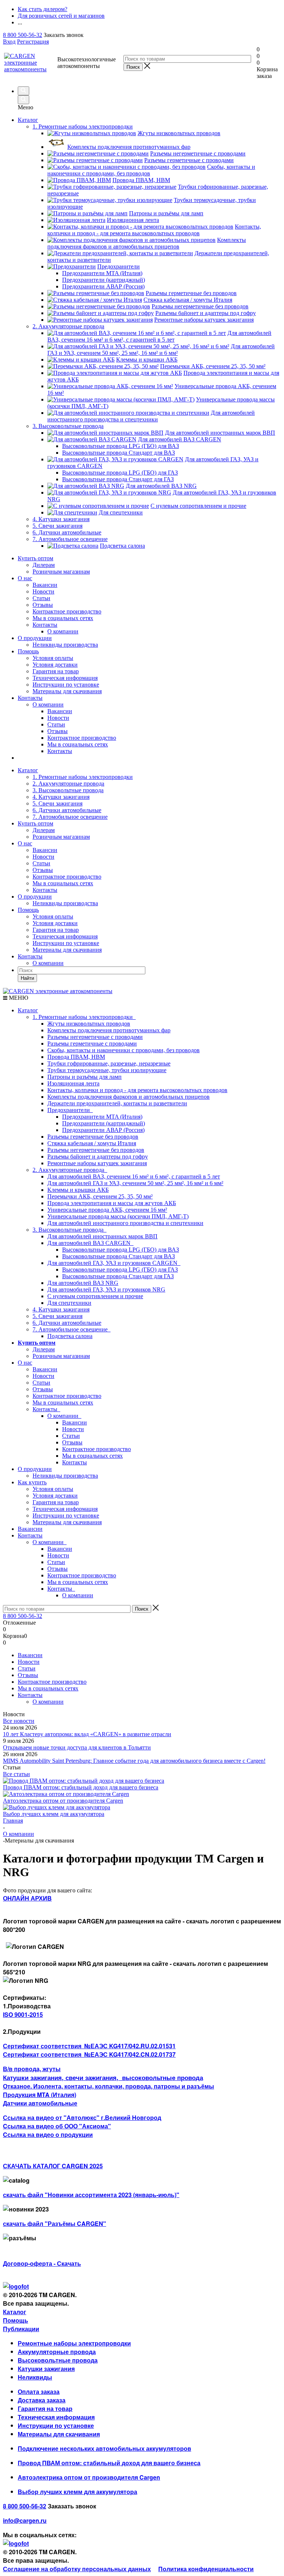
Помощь (28, 651)
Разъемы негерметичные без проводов (96, 1150)
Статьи (41, 598)
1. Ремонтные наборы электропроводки (83, 777)
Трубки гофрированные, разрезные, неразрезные (109, 1063)
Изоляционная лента (73, 1083)
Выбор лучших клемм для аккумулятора (54, 1814)
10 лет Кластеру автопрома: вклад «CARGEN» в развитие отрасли (87, 1734)
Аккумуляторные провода (57, 2352)
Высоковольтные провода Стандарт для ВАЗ (119, 1256)
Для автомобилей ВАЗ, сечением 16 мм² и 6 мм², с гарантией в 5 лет (134, 1176)
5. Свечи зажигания (58, 803)
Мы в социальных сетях (63, 618)
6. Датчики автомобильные (67, 810)
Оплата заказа (39, 2392)
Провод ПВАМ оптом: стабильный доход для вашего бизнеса (81, 1787)
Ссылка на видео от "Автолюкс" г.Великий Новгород (82, 2117)
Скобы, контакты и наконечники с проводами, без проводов (124, 1050)
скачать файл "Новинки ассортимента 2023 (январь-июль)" (91, 2195)
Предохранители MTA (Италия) (102, 1117)
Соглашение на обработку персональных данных (77, 2569)
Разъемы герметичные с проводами (92, 1044)
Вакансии (45, 585)
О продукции (35, 638)
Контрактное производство (67, 611)
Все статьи (16, 1774)
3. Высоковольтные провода (68, 790)
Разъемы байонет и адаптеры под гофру (98, 1157)
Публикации (21, 2329)
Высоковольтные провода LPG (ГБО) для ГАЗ (120, 1270)
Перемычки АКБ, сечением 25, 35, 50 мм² (100, 1196)
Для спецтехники (69, 1303)
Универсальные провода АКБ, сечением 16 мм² (107, 1210)
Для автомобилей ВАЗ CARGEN (90, 1243)
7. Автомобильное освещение (70, 817)
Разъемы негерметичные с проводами (95, 1037)
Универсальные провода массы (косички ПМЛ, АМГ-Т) (118, 1216)
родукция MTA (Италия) (42, 2095)
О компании (48, 704)
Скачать (69, 2263)
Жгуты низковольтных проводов (89, 1024)
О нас (25, 578)
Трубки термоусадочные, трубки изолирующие (107, 1070)
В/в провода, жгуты (32, 2069)
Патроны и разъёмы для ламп (84, 1077)
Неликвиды (35, 2377)
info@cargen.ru (25, 2520)
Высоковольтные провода (58, 2360)
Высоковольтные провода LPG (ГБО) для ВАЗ (121, 1250)
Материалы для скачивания (67, 691)
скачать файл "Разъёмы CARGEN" (55, 2223)
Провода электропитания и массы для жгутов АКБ (112, 1203)
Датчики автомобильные (40, 2103)
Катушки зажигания (46, 2369)
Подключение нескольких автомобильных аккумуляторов (104, 2448)
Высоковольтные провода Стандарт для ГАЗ (118, 1276)
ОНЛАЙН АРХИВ (27, 1898)
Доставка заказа (42, 2400)
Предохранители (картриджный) (104, 1123)
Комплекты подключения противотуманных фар (109, 1030)
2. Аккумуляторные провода (68, 784)
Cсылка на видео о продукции (48, 2134)
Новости (43, 591)
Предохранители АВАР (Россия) (103, 1130)
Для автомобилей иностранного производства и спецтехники (125, 1223)
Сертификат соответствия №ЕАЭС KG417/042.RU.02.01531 (89, 2046)
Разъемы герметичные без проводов (93, 1137)
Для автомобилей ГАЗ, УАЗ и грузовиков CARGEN (114, 1263)
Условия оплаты (53, 658)
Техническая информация (65, 678)
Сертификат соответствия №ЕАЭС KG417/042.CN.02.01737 (89, 2054)
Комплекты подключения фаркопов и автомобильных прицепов (129, 1097)
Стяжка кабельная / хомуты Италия (92, 1143)
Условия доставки (55, 665)
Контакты (45, 625)
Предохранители (70, 1110)
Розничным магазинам (61, 572)
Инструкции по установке (66, 685)
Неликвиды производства (65, 645)
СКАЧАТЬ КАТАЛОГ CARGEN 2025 (53, 2166)
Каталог (28, 120)
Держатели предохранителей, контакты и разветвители (117, 1103)
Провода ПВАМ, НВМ (76, 1057)
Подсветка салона (70, 1336)
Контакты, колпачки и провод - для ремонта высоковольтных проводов (137, 1090)
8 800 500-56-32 (23, 35)
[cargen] (16, 2286)
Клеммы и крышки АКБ (78, 1190)
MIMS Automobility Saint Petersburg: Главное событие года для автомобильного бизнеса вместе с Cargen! (134, 1761)
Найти (27, 978)
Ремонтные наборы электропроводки (74, 2343)
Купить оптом (35, 558)
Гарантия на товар (56, 671)
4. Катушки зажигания (61, 797)
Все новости (19, 1721)
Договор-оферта (28, 2263)
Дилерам (44, 565)
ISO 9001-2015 (23, 2014)
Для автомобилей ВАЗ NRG (83, 1283)
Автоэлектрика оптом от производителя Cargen (63, 1801)
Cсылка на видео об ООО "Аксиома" (57, 2126)
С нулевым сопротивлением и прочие (95, 1296)
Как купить (32, 1482)
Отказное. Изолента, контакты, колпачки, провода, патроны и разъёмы (109, 2086)
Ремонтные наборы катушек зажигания (97, 1163)
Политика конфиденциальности (206, 2569)
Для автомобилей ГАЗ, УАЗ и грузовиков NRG (106, 1289)
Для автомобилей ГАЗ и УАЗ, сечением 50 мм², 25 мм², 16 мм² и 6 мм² (135, 1183)
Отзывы (43, 605)
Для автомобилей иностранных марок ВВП (102, 1236)
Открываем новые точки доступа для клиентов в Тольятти (77, 1747)
